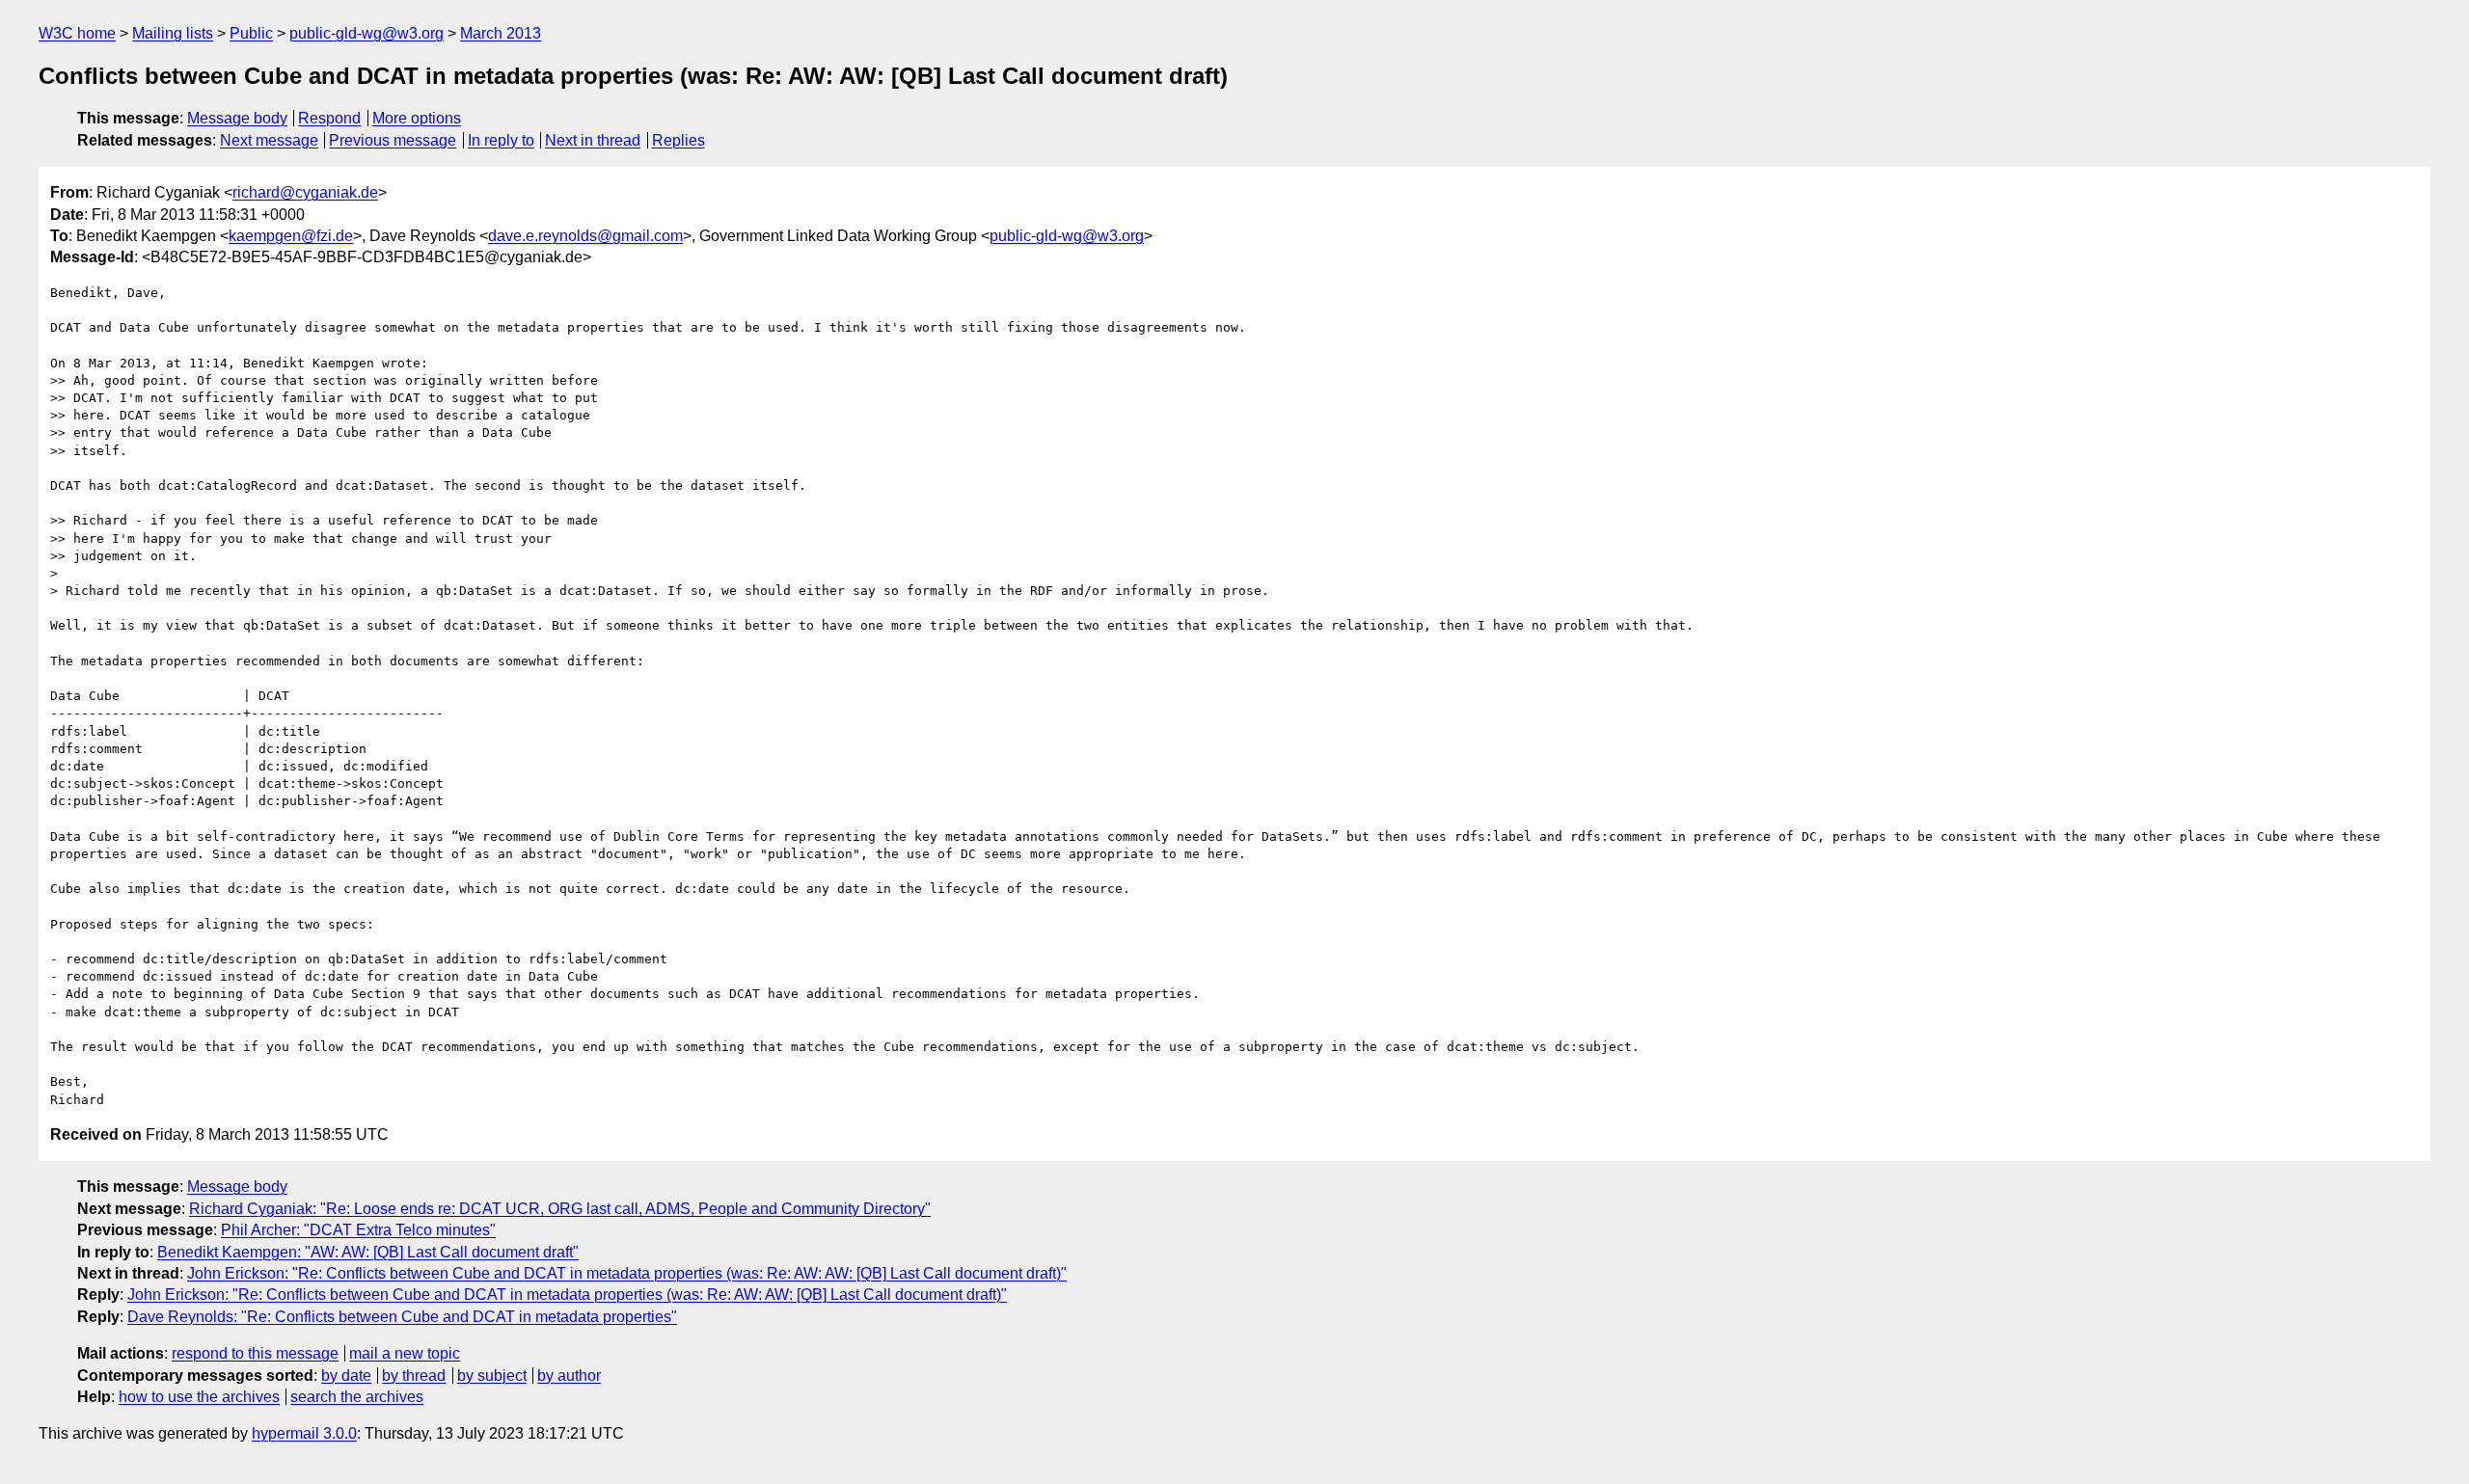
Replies (678, 140)
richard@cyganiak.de (305, 192)
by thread (414, 1376)
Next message (269, 140)
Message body (237, 118)
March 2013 (501, 33)
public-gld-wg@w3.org (366, 33)
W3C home (77, 33)
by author (569, 1376)
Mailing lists (173, 33)
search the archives (357, 1397)
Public (251, 33)
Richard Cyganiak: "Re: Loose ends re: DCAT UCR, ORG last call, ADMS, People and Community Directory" (560, 1209)
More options (417, 118)
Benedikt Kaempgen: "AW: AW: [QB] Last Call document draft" (368, 1252)
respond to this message (255, 1353)
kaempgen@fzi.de (291, 236)
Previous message (393, 140)
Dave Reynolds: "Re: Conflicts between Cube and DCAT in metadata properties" (402, 1317)
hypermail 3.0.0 (304, 1433)
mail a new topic (405, 1353)
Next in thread (593, 140)
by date (346, 1376)
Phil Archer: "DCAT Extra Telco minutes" (358, 1230)
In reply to (501, 140)
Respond (329, 118)
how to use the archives (199, 1397)
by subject (492, 1376)
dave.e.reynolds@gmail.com (585, 236)
